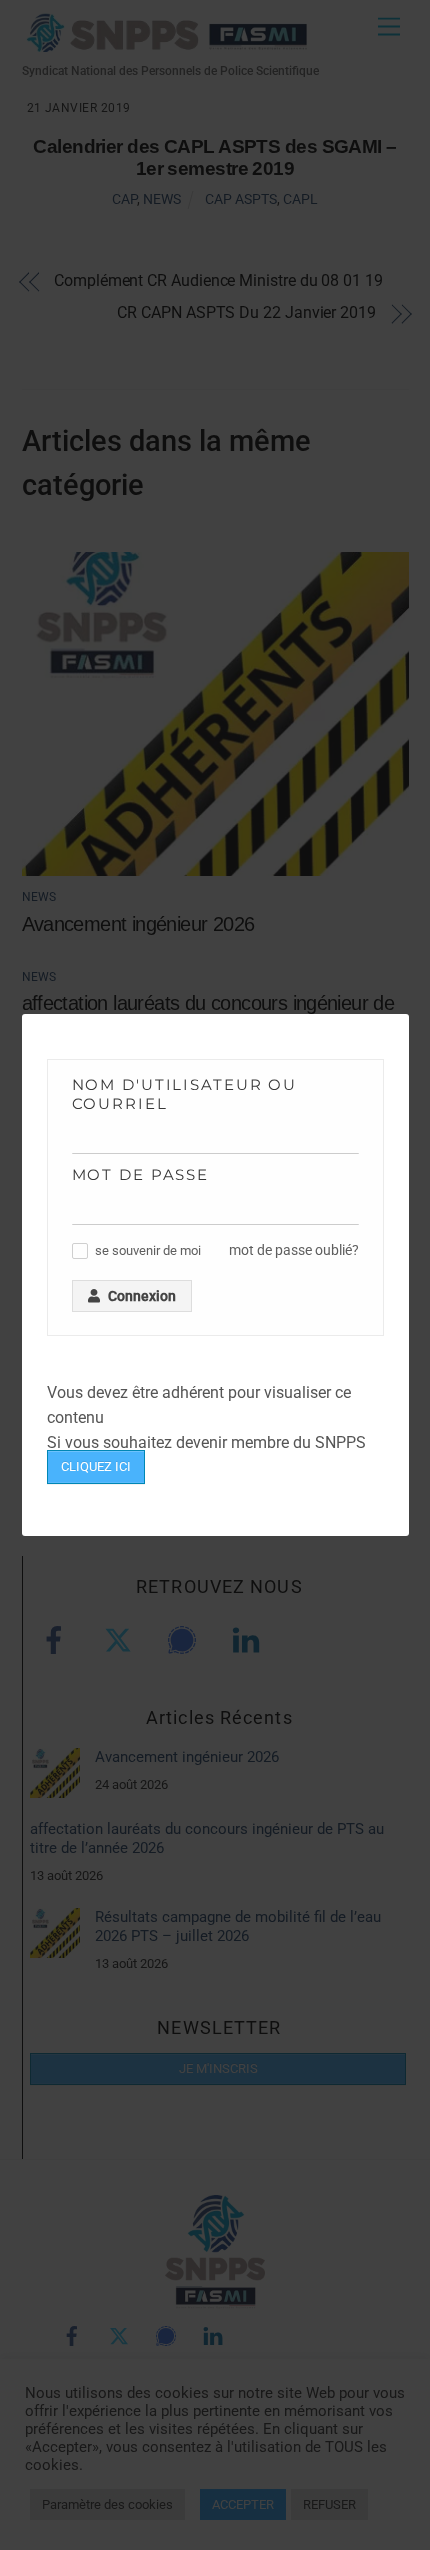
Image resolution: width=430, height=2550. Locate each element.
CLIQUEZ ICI (96, 1466)
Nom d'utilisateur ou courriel (185, 1094)
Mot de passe (141, 1174)
